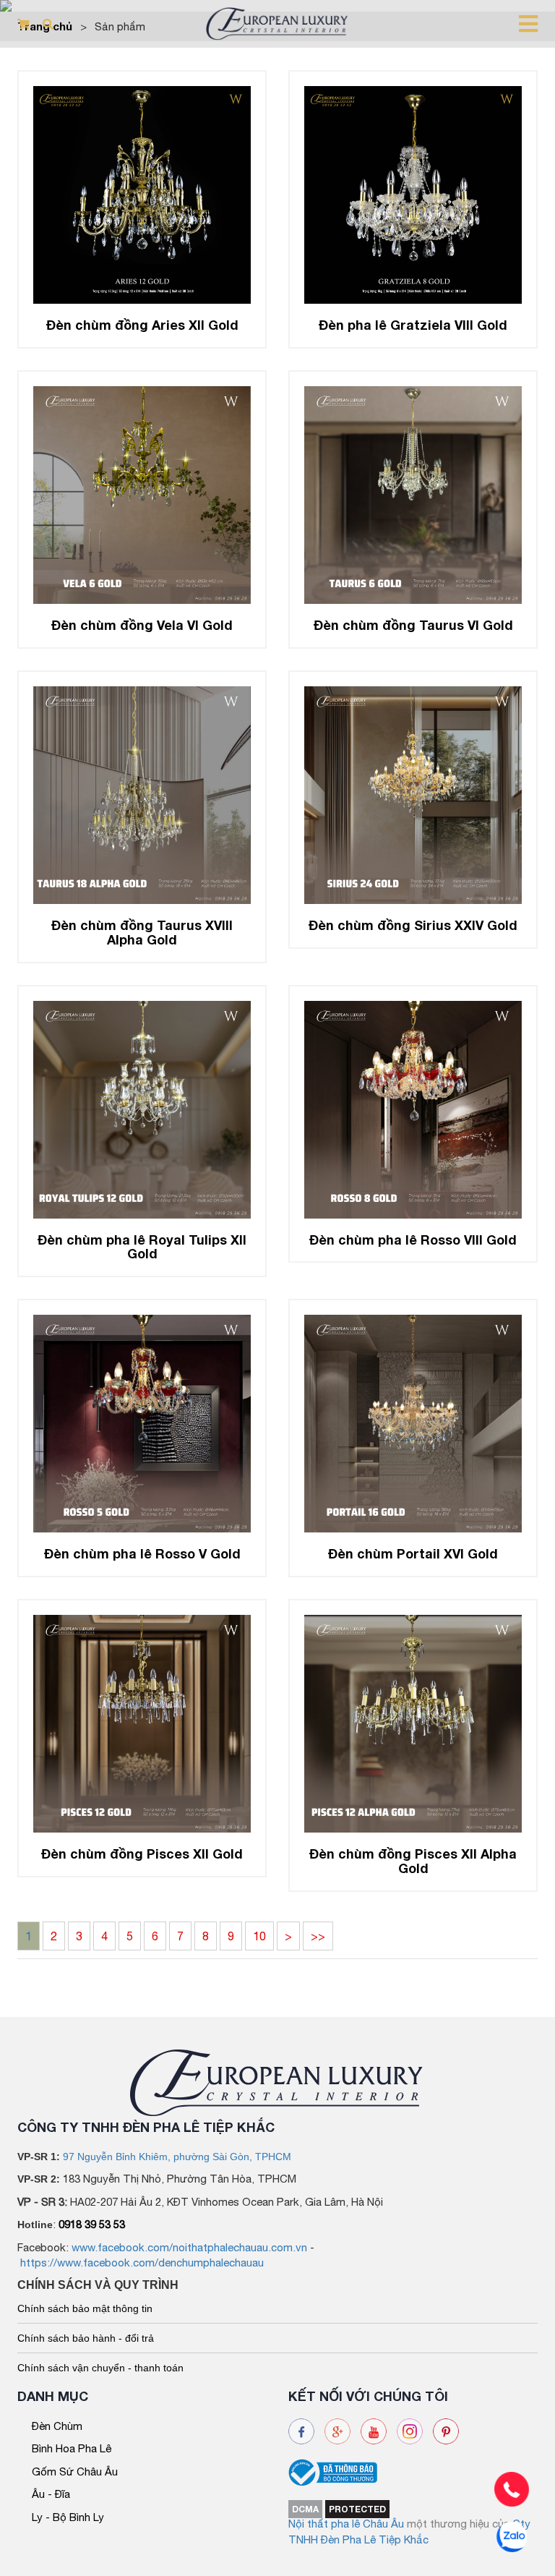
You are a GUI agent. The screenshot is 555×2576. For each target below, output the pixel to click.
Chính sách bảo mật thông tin (85, 2308)
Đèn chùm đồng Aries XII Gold (142, 325)
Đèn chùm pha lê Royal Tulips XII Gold (142, 1247)
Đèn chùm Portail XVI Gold (413, 1553)
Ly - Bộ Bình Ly (68, 2517)
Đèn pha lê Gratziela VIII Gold (413, 325)
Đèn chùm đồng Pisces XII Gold (142, 1854)
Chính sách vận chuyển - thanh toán (100, 2368)
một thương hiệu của (460, 2524)
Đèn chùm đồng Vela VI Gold (142, 625)
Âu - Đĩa (51, 2494)
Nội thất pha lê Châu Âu (346, 2524)
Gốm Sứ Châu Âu (75, 2471)
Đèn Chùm (57, 2426)
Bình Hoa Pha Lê (72, 2448)
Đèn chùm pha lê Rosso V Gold (142, 1553)
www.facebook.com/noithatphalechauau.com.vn (189, 2247)
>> (318, 1936)
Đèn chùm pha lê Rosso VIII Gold (413, 1240)
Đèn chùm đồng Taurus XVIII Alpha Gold (142, 932)
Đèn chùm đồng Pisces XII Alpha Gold (413, 1861)
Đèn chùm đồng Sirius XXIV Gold (413, 925)
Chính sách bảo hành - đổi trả (86, 2338)
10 (259, 1936)
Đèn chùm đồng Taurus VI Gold (413, 625)
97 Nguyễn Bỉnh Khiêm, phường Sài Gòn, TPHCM (177, 2157)
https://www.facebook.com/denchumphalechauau (142, 2262)
